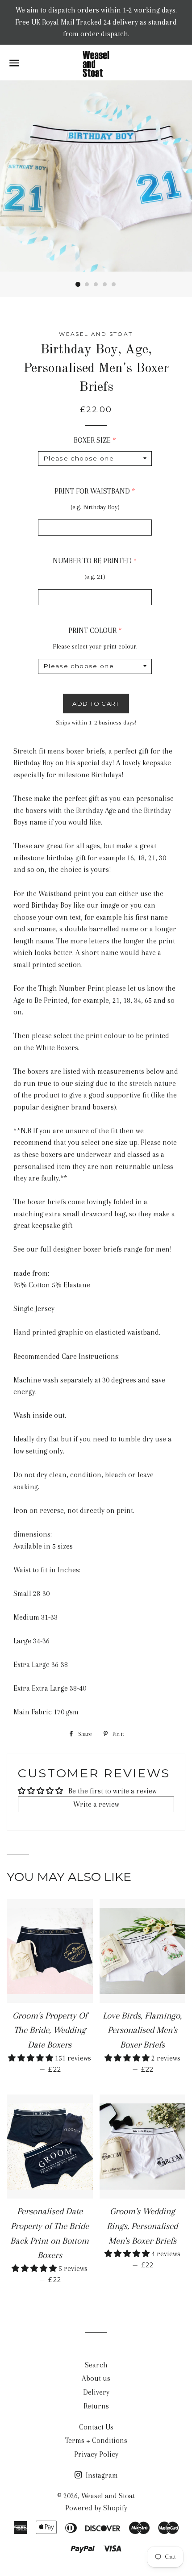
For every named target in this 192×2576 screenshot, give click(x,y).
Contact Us (96, 2427)
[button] (31, 2058)
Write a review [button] (96, 1804)
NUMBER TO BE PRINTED (92, 561)
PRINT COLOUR (92, 630)
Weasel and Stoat (108, 2496)
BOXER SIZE (92, 440)
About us (96, 2378)
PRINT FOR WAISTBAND (92, 491)
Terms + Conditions (96, 2440)
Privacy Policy (96, 2454)
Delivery (96, 2392)
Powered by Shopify (96, 2508)
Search (96, 2365)
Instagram (101, 2475)
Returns (96, 2406)
